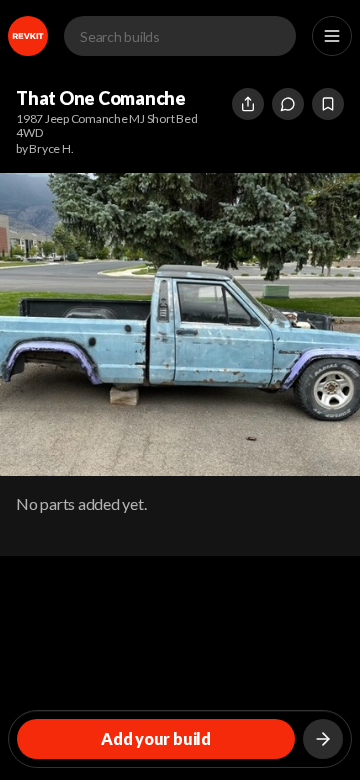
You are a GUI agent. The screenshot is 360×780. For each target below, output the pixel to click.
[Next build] (323, 739)
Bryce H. (51, 148)
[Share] (248, 104)
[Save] (328, 104)
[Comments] (288, 104)
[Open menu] (332, 36)
